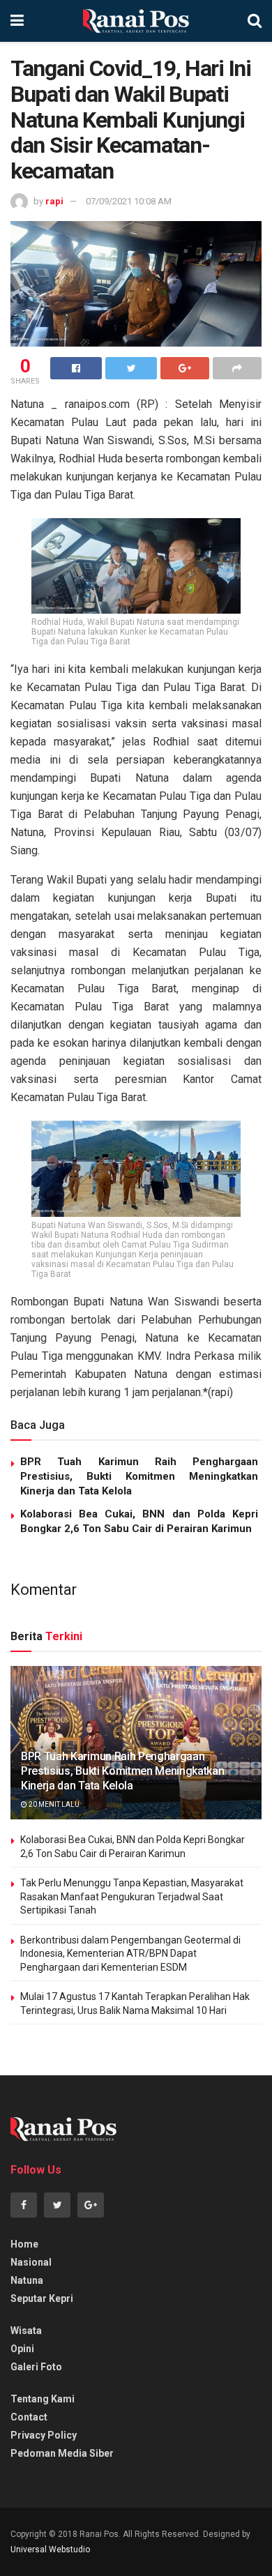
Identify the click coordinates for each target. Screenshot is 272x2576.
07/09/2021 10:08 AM (129, 201)
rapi (54, 201)
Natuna (27, 2280)
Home (24, 2244)
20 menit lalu (53, 1804)
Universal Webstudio (50, 2550)
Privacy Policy (44, 2435)
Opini (22, 2349)
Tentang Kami (43, 2399)
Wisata (26, 2331)
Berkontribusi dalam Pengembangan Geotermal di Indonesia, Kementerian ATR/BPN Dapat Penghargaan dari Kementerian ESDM (130, 1954)
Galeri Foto (36, 2367)
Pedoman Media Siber (62, 2453)
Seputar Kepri (42, 2298)
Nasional (31, 2262)
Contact (29, 2417)
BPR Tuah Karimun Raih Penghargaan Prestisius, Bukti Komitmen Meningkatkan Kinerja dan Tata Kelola (139, 1476)
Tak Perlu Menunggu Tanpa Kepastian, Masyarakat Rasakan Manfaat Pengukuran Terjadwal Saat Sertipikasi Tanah (132, 1896)
